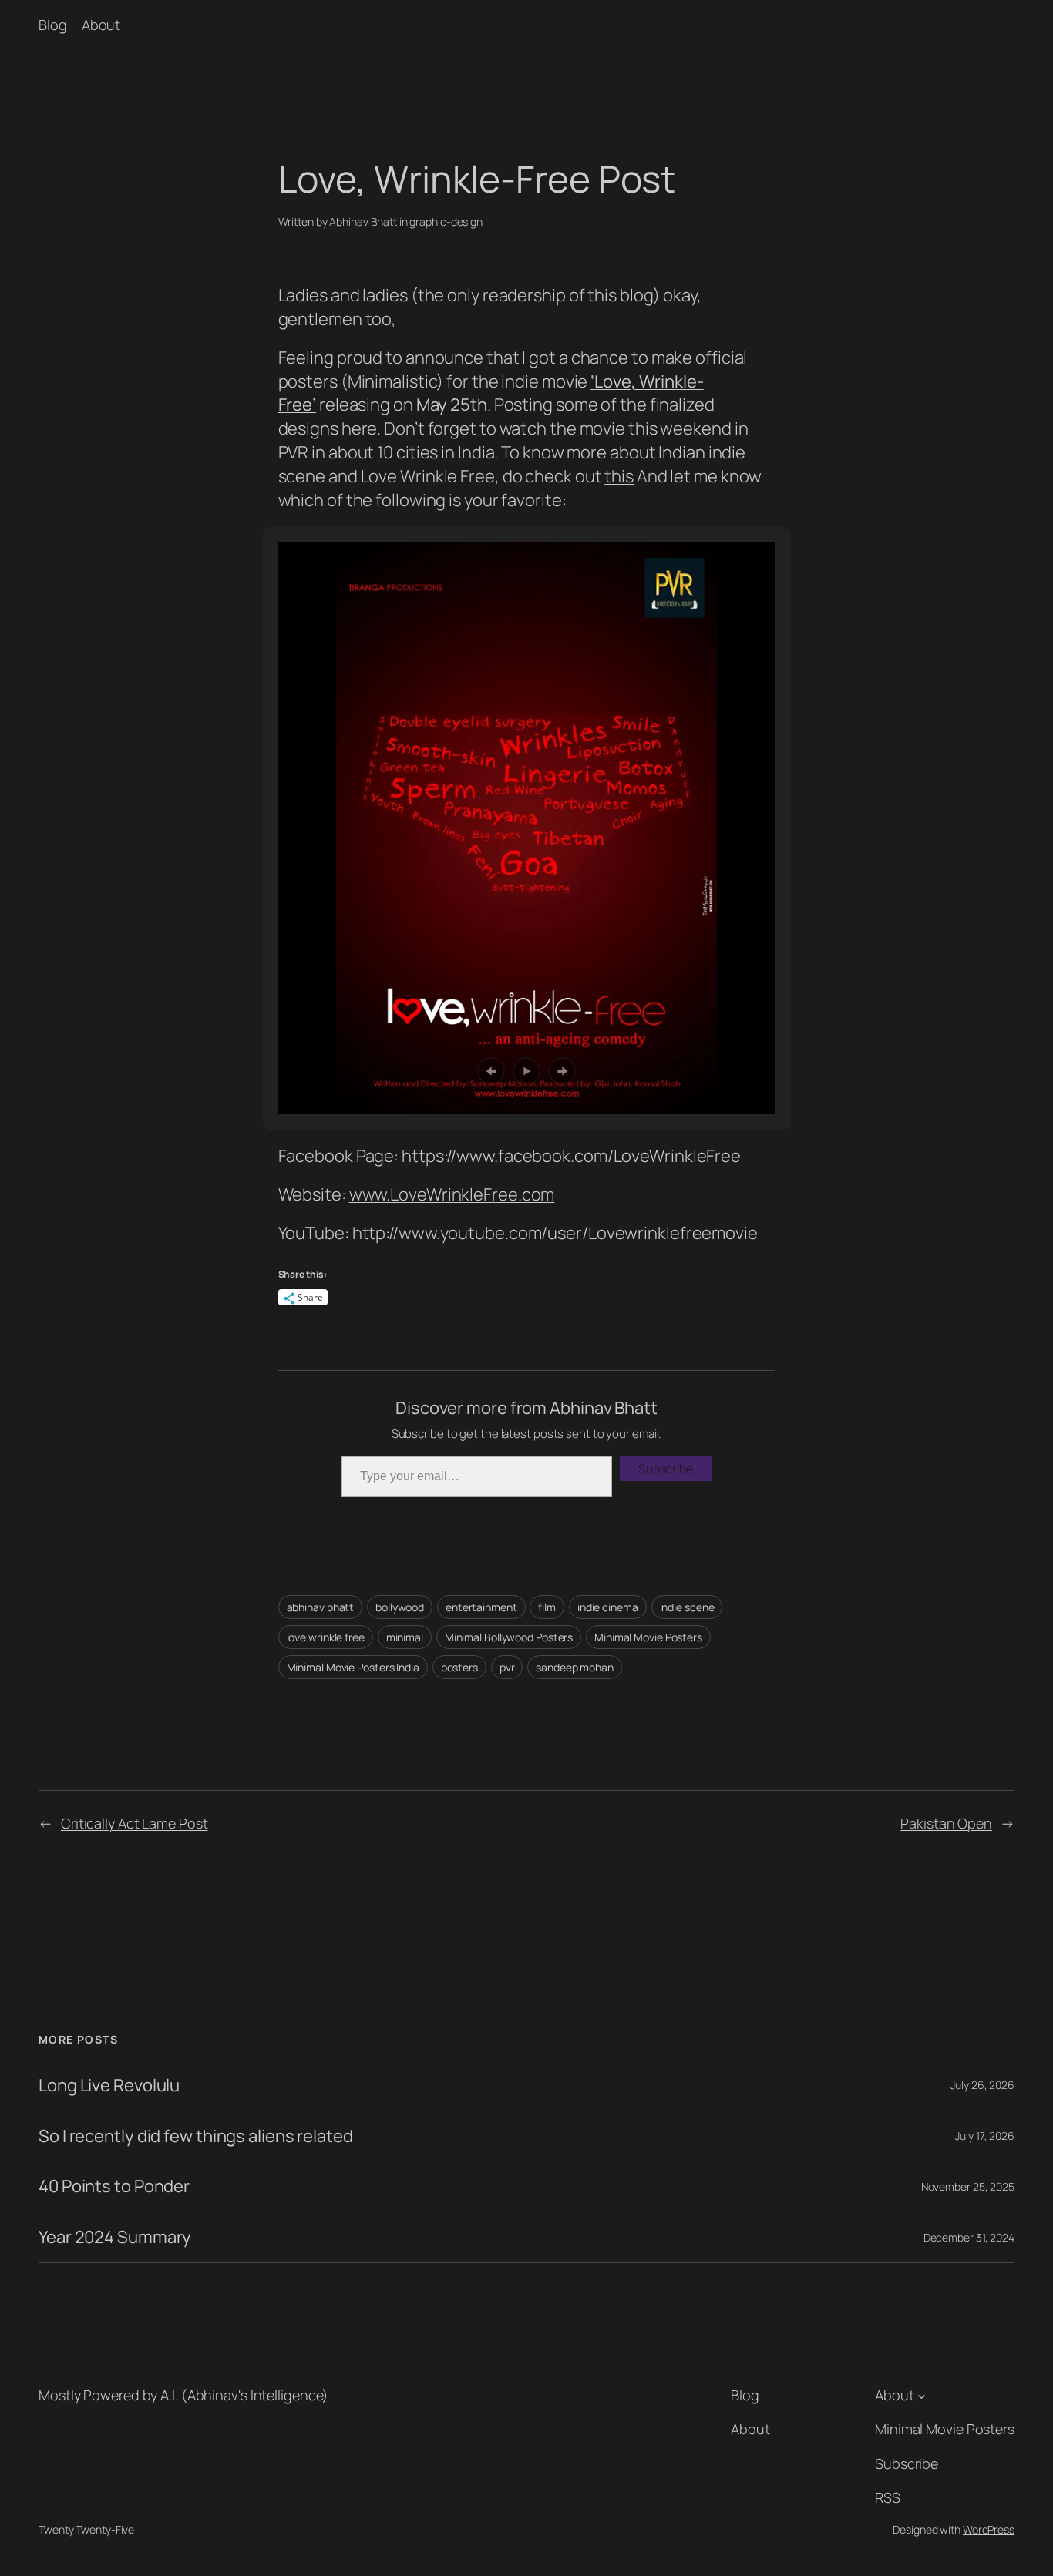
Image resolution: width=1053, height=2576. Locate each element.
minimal (405, 1637)
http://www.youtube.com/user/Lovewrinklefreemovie (555, 1233)
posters (459, 1667)
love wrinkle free (326, 1637)
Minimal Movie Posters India (353, 1667)
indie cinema (608, 1607)
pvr (507, 1667)
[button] (491, 1071)
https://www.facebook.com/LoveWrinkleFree (571, 1156)
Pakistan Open (946, 1823)
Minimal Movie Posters (648, 1637)
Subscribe (666, 1469)
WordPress (989, 2529)
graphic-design (446, 222)
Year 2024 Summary (115, 2237)
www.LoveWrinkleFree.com (452, 1194)
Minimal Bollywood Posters (509, 1637)
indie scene (687, 1607)
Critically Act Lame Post (135, 1823)
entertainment (481, 1607)
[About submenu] (922, 2395)
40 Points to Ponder (114, 2186)
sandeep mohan (575, 1667)
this (619, 476)
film (547, 1607)
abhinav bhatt (321, 1607)
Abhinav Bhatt (363, 222)
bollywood (400, 1607)
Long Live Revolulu (109, 2086)
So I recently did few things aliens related (196, 2136)
